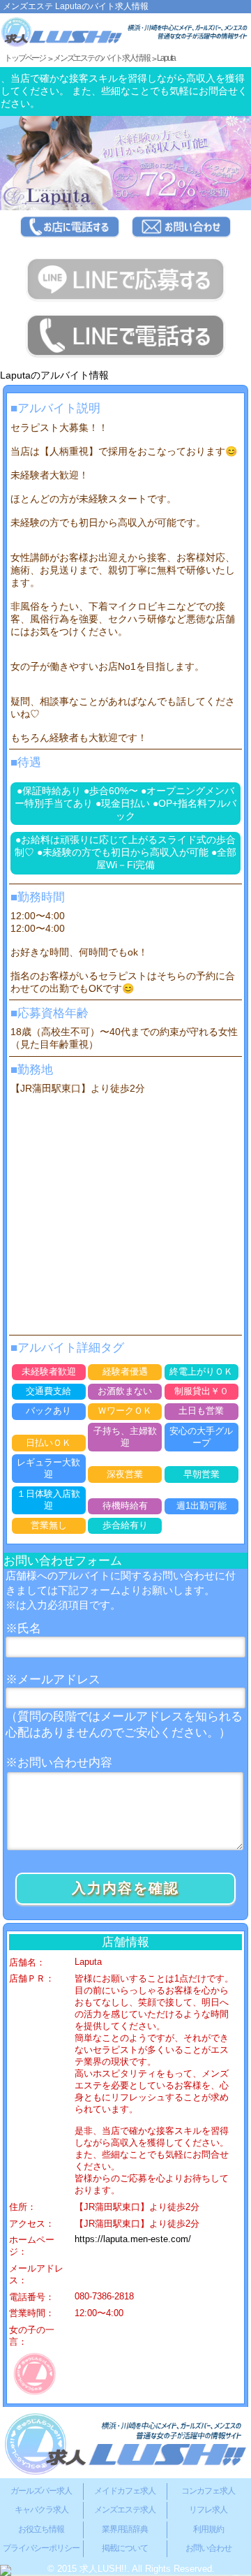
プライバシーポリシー (41, 2548)
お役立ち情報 (41, 2529)
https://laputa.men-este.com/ (133, 2239)
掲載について (125, 2548)
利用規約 (208, 2529)
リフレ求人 (208, 2510)
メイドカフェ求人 (125, 2491)
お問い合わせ (208, 2548)
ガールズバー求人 (41, 2491)
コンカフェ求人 (208, 2491)
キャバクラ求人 (41, 2510)
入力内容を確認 (125, 1888)
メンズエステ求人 (125, 2510)
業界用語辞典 (125, 2529)
